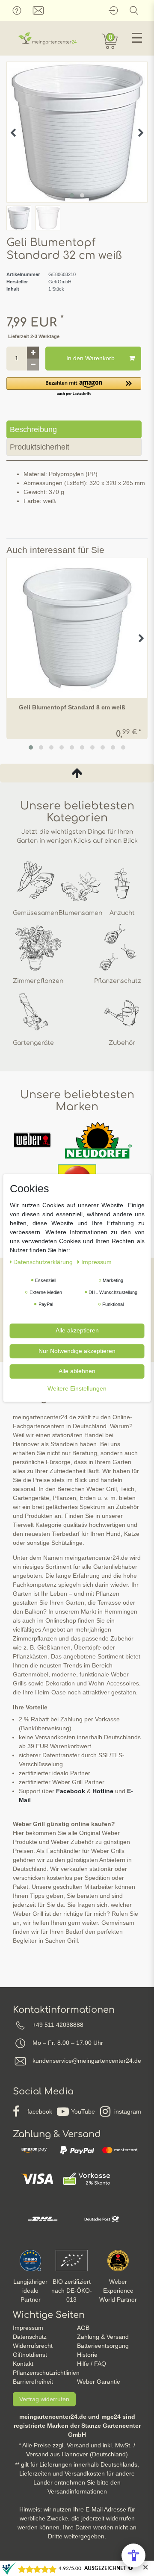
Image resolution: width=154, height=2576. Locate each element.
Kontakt (23, 2364)
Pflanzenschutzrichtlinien (46, 2373)
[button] (74, 387)
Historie (87, 2355)
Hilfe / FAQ (92, 2364)
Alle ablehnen (77, 1371)
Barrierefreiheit (33, 2382)
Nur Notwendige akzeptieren (77, 1351)
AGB (83, 2328)
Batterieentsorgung (103, 2346)
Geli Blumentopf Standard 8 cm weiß (72, 707)
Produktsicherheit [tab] (40, 447)
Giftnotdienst (30, 2355)
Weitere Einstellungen (77, 1388)
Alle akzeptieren (77, 1330)
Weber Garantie (99, 2382)
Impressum (28, 2328)
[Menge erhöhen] (33, 353)
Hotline (103, 1791)
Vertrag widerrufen (44, 2399)
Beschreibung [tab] (33, 429)
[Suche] (134, 10)
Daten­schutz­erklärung (44, 1262)
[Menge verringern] (33, 365)
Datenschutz (30, 2337)
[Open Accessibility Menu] (133, 2555)
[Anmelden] (113, 10)
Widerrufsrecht (33, 2346)
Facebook (71, 1791)
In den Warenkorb (90, 358)
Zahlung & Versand (103, 2337)
